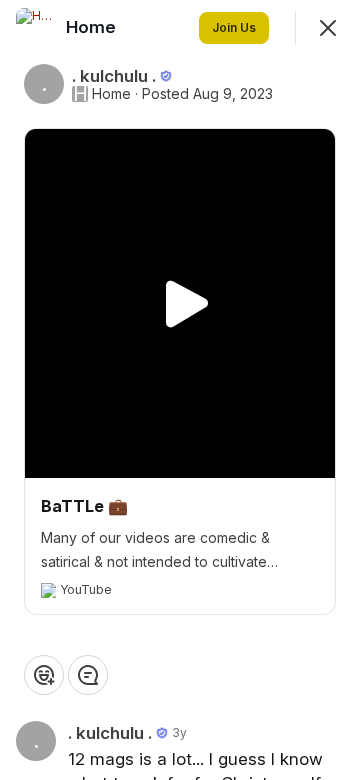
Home (111, 94)
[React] (44, 675)
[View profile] (36, 28)
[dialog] (180, 390)
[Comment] (88, 675)
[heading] (93, 27)
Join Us (234, 27)
